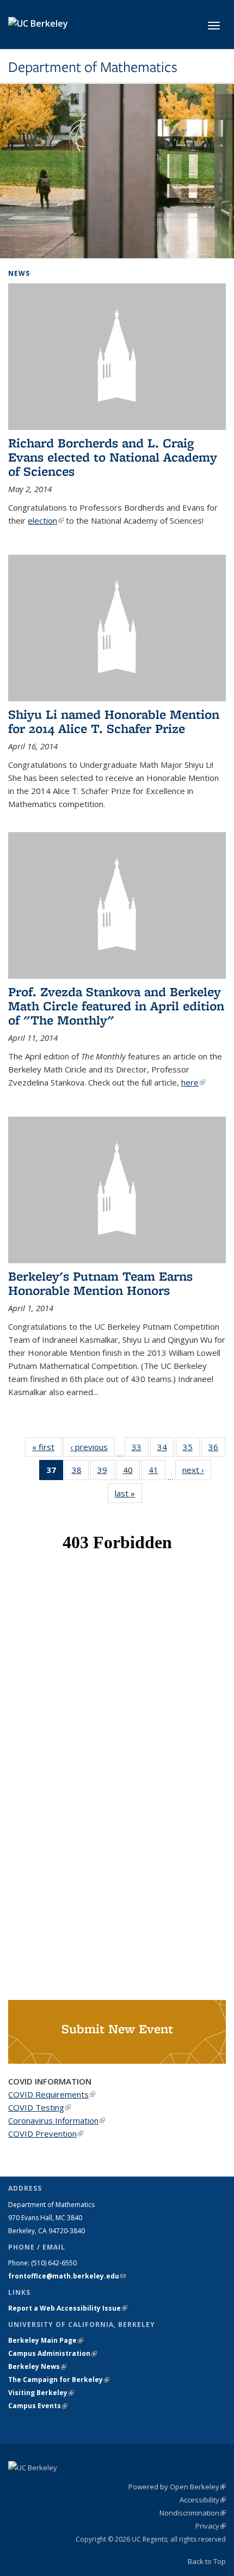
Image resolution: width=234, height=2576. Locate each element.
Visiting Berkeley (41, 2393)
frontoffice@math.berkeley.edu (67, 2276)
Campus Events (38, 2406)
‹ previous (93, 1447)
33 (140, 1449)
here (193, 1082)
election (46, 520)
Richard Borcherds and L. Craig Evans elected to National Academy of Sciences (113, 457)
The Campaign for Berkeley (59, 2380)
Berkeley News (37, 2366)
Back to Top (207, 2561)
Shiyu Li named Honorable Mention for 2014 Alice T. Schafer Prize (114, 721)
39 (106, 1472)
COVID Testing (39, 2107)
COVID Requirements (52, 2094)
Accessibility (203, 2500)
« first (47, 1447)
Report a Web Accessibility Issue (68, 2308)
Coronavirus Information (57, 2120)
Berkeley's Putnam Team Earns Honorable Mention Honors (100, 1283)
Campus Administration (53, 2353)
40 (131, 1472)
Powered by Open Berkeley (177, 2487)
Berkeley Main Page (46, 2340)
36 (217, 1449)
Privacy (211, 2526)
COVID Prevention (46, 2133)
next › (197, 1470)
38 (80, 1472)
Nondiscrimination (193, 2513)
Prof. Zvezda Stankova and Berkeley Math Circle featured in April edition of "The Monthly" (116, 1006)
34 (166, 1449)
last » (128, 1493)
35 (191, 1449)
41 (157, 1472)
